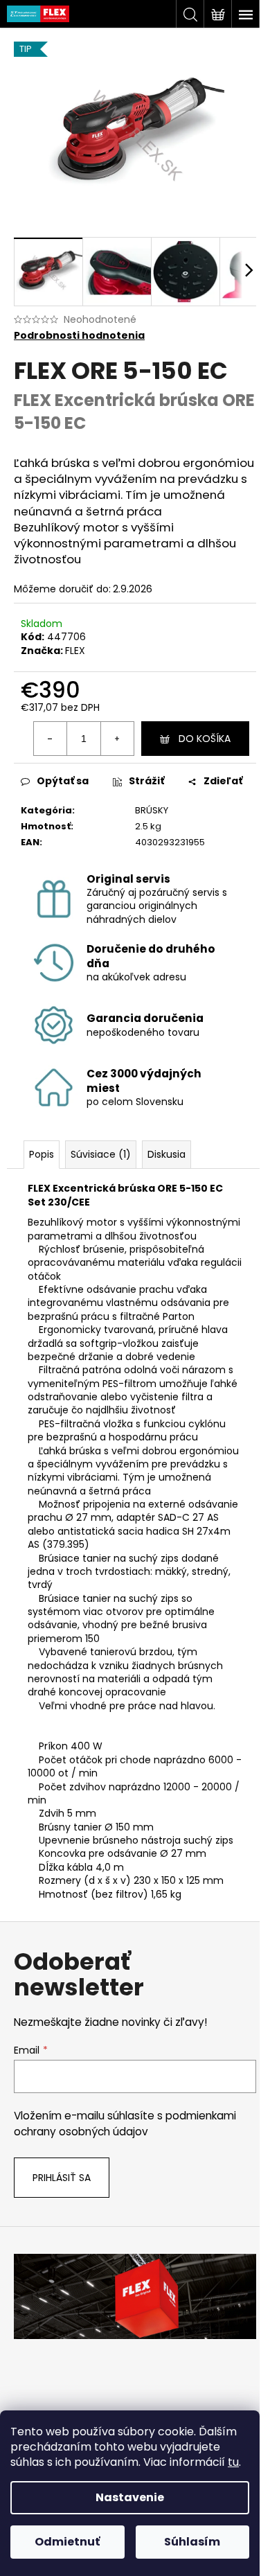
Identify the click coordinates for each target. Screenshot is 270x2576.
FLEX (75, 651)
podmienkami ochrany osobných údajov (125, 2123)
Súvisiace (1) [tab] (101, 1154)
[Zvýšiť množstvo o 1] (117, 739)
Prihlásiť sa (62, 2178)
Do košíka (205, 739)
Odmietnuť (67, 2542)
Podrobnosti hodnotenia (79, 336)
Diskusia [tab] (166, 1154)
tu (233, 2462)
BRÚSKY (152, 810)
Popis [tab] (42, 1154)
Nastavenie (130, 2497)
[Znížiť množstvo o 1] (51, 739)
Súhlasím (192, 2542)
